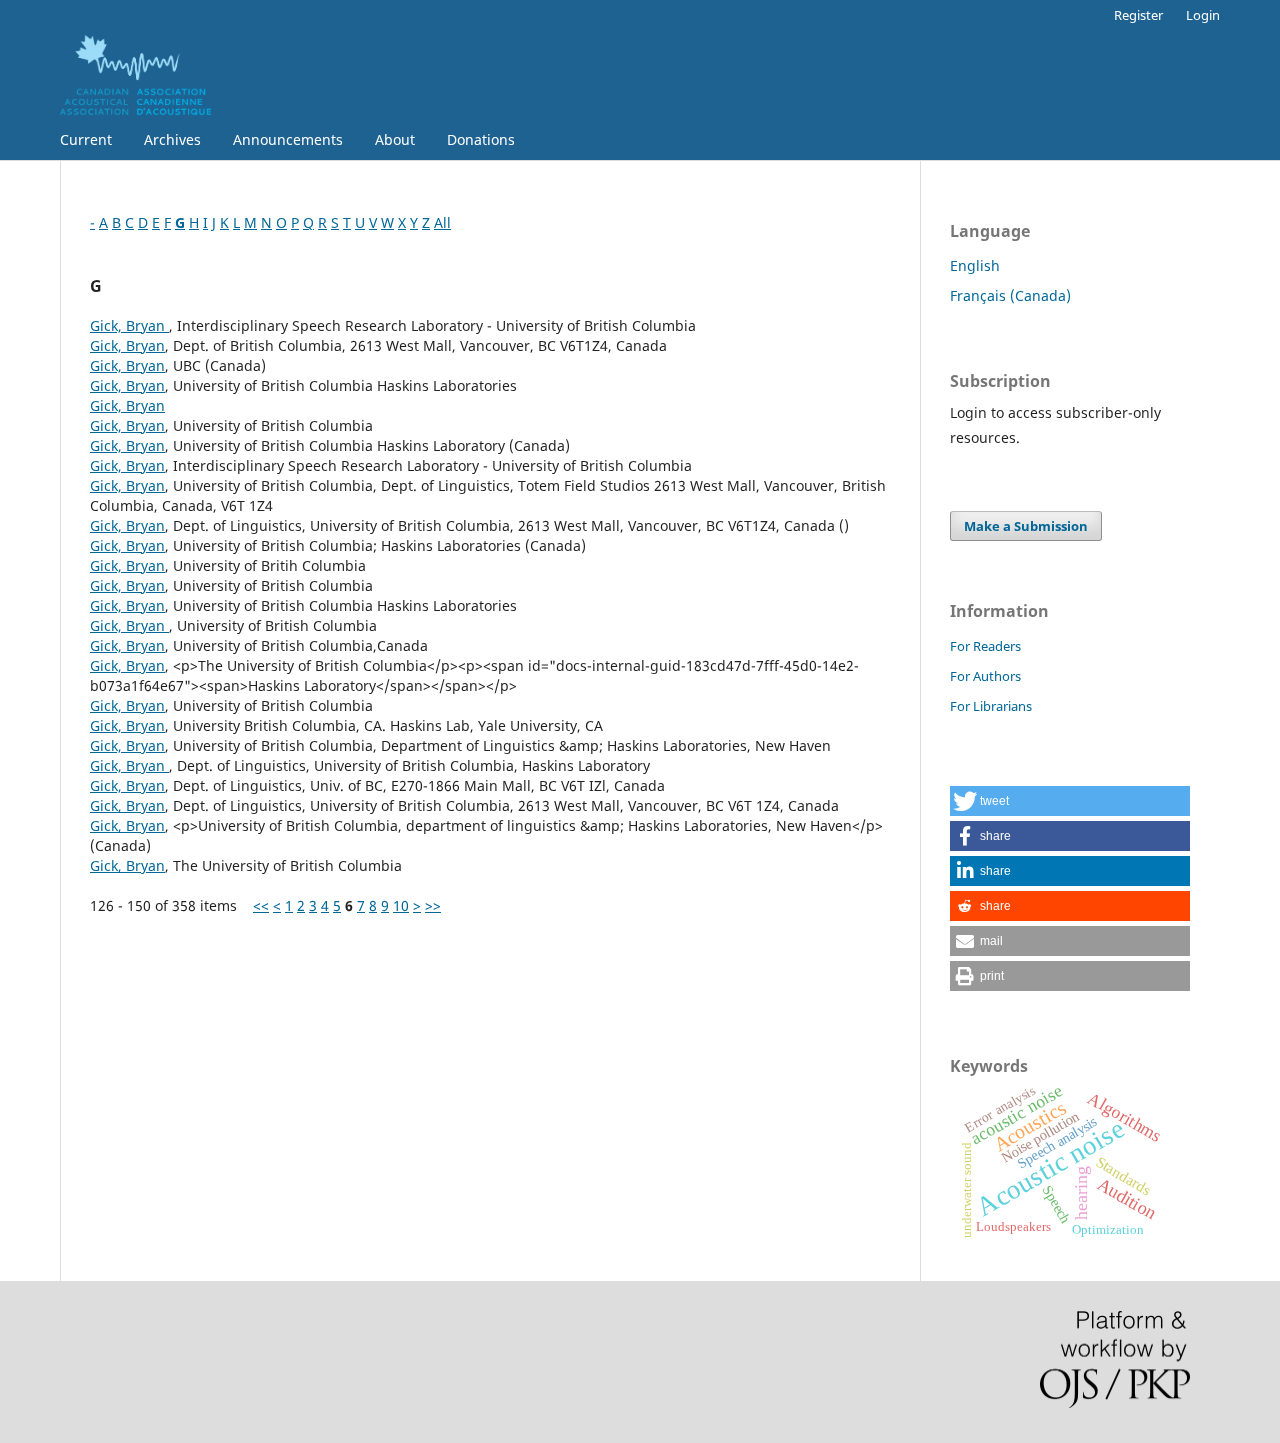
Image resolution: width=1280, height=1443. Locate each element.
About (395, 139)
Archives (172, 139)
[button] (1070, 801)
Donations (481, 139)
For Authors (985, 676)
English (975, 265)
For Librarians (991, 706)
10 (401, 905)
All (442, 222)
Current (86, 139)
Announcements (288, 139)
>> (433, 905)
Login (1203, 15)
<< (261, 905)
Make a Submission (1026, 526)
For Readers (985, 646)
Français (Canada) (1010, 295)
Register (1138, 15)
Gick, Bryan (129, 325)
